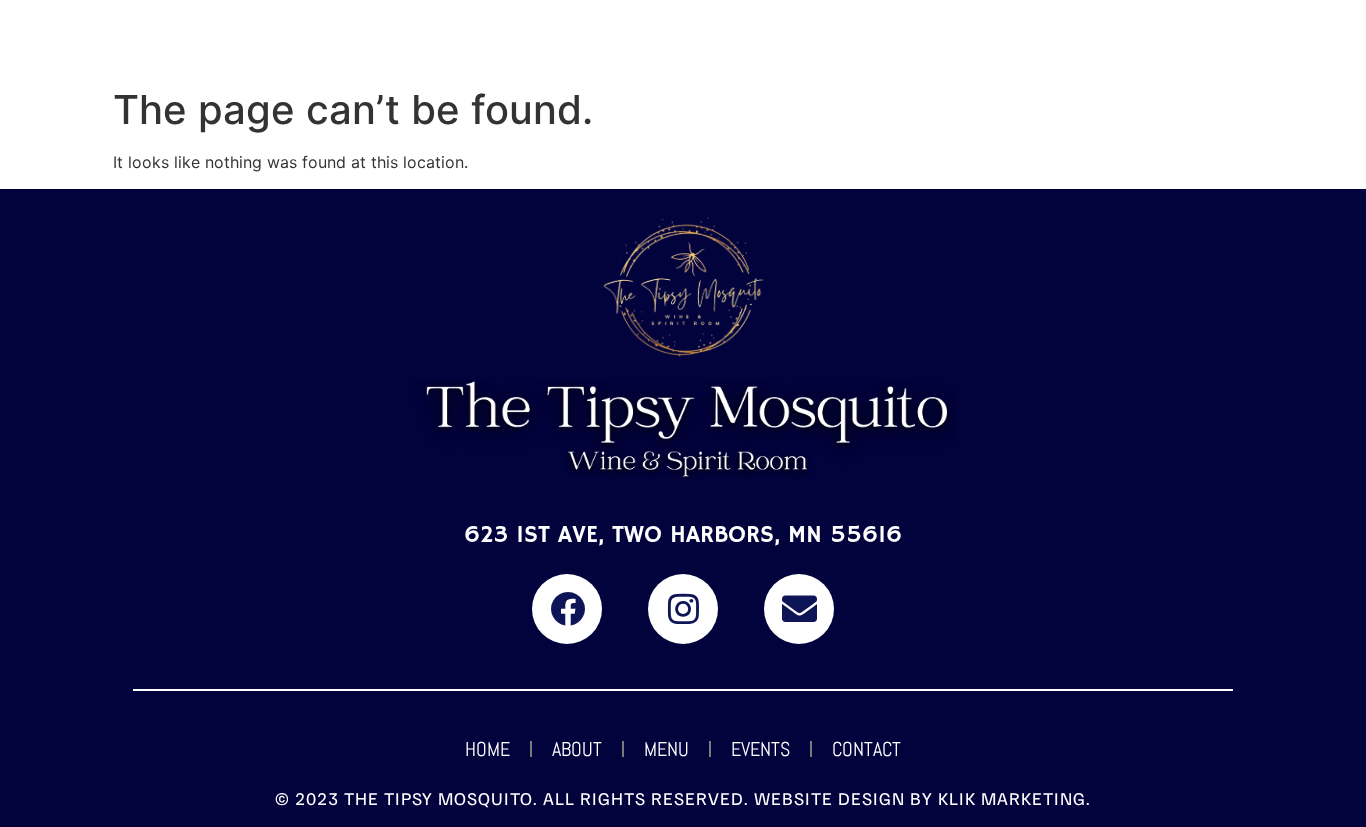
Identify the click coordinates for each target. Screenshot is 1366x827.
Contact (866, 749)
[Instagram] (683, 609)
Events (760, 749)
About (577, 749)
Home (487, 749)
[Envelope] (799, 609)
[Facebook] (567, 609)
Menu (666, 749)
